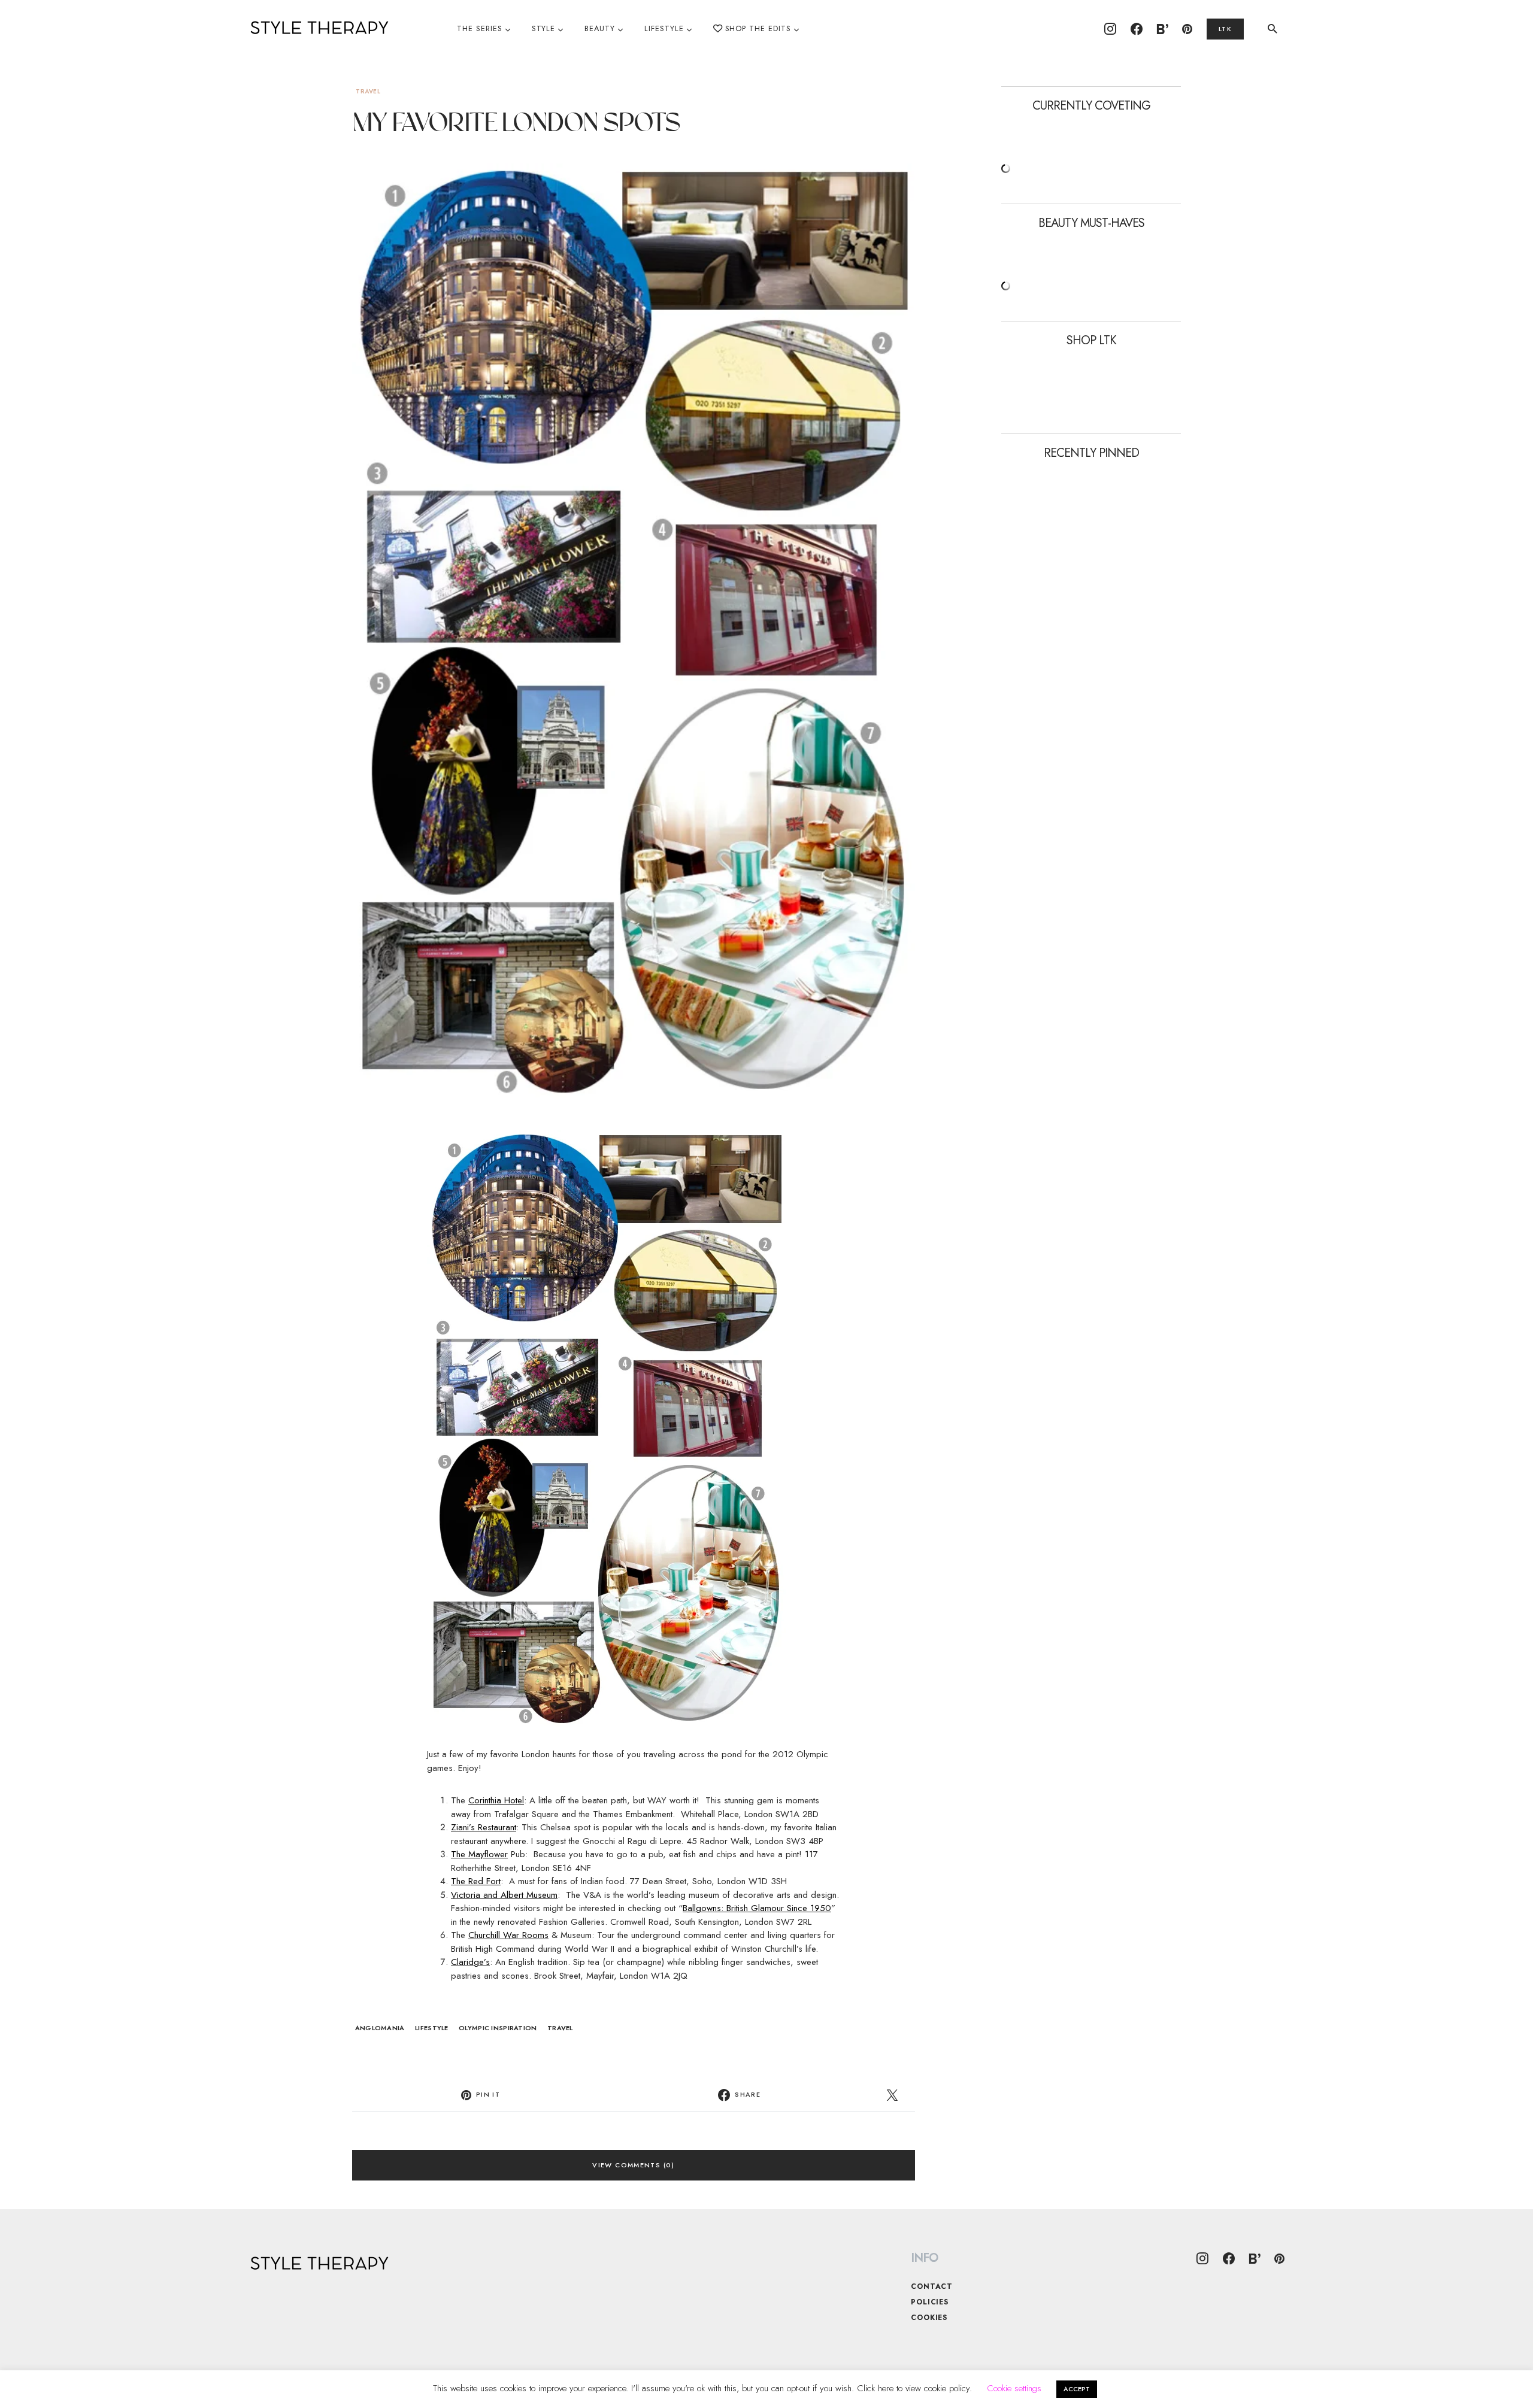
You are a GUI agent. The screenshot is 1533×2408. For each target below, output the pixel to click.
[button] (1273, 29)
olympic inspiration (498, 2028)
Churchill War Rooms (508, 1935)
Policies (930, 2302)
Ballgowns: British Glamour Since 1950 (757, 1908)
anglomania (380, 2028)
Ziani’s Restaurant (484, 1827)
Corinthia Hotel (496, 1800)
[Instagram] (1110, 29)
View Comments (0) (633, 2165)
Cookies (929, 2318)
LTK (1225, 29)
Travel (368, 91)
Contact (932, 2286)
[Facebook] (1137, 29)
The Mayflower (479, 1854)
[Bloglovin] (1162, 29)
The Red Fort (476, 1881)
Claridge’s (470, 1962)
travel (560, 2028)
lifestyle (431, 2028)
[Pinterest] (1187, 29)
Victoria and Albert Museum (504, 1895)
